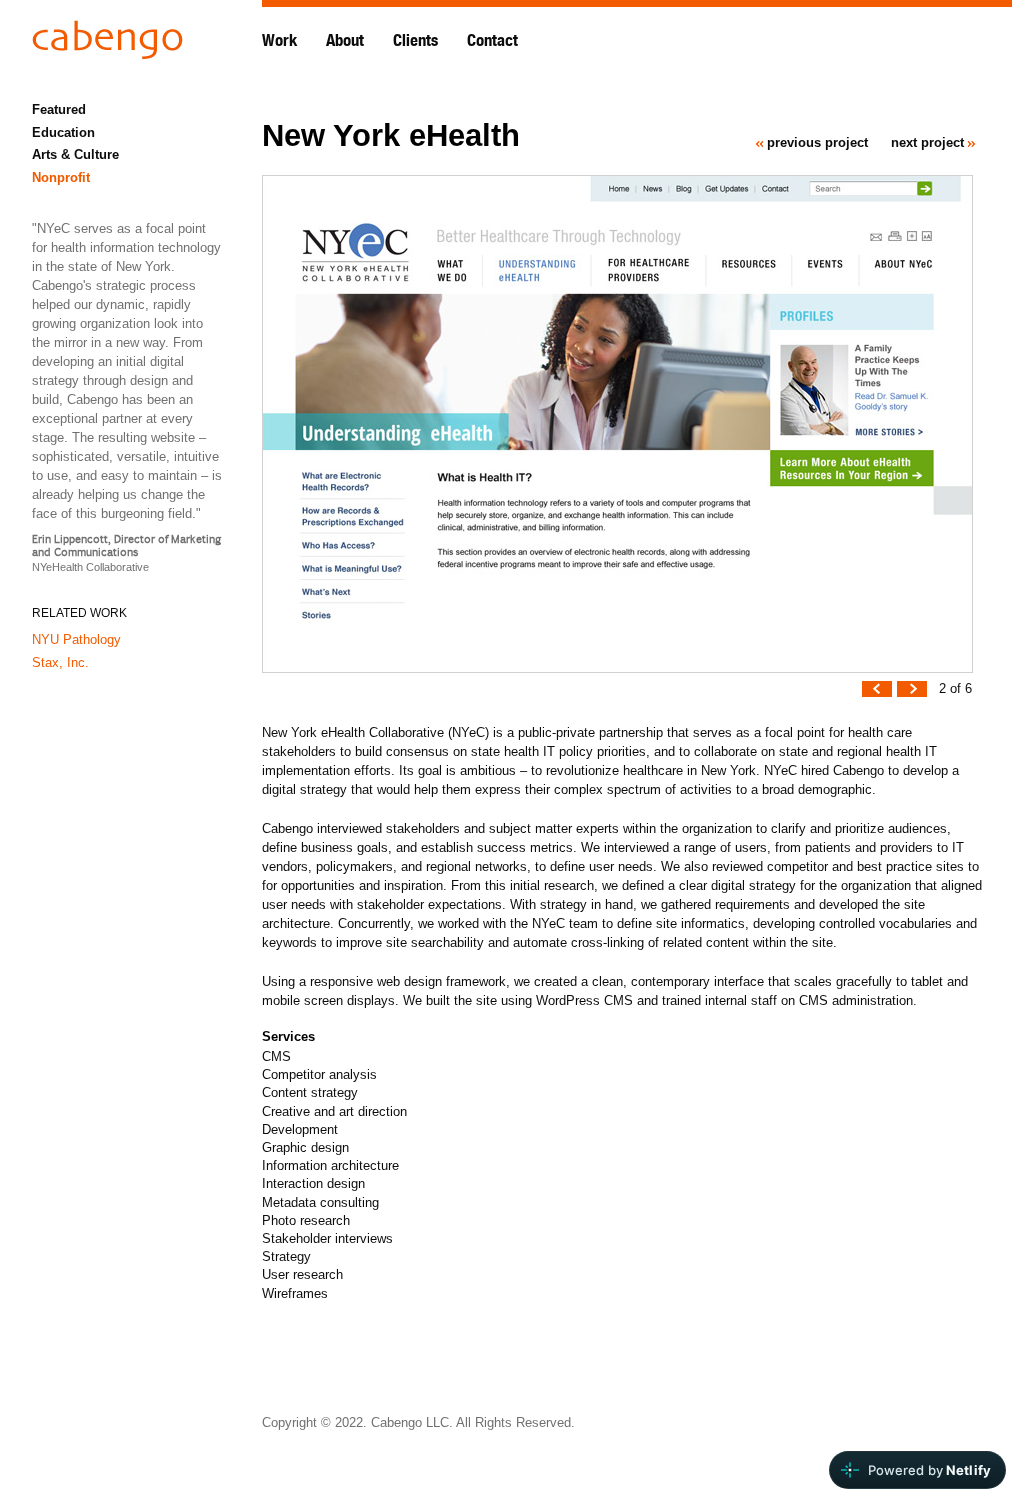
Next (912, 696)
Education (63, 132)
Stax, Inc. (60, 662)
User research (302, 1274)
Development (300, 1129)
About (345, 41)
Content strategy (310, 1092)
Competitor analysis (319, 1074)
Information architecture (330, 1165)
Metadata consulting (320, 1202)
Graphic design (305, 1147)
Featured (59, 109)
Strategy (286, 1256)
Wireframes (295, 1293)
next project (927, 142)
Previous (877, 696)
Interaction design (313, 1183)
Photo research (306, 1220)
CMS (276, 1056)
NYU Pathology (76, 639)
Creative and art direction (334, 1111)
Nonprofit (61, 177)
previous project (817, 142)
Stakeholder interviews (327, 1238)
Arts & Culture (75, 154)
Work (279, 41)
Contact (492, 41)
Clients (415, 41)
